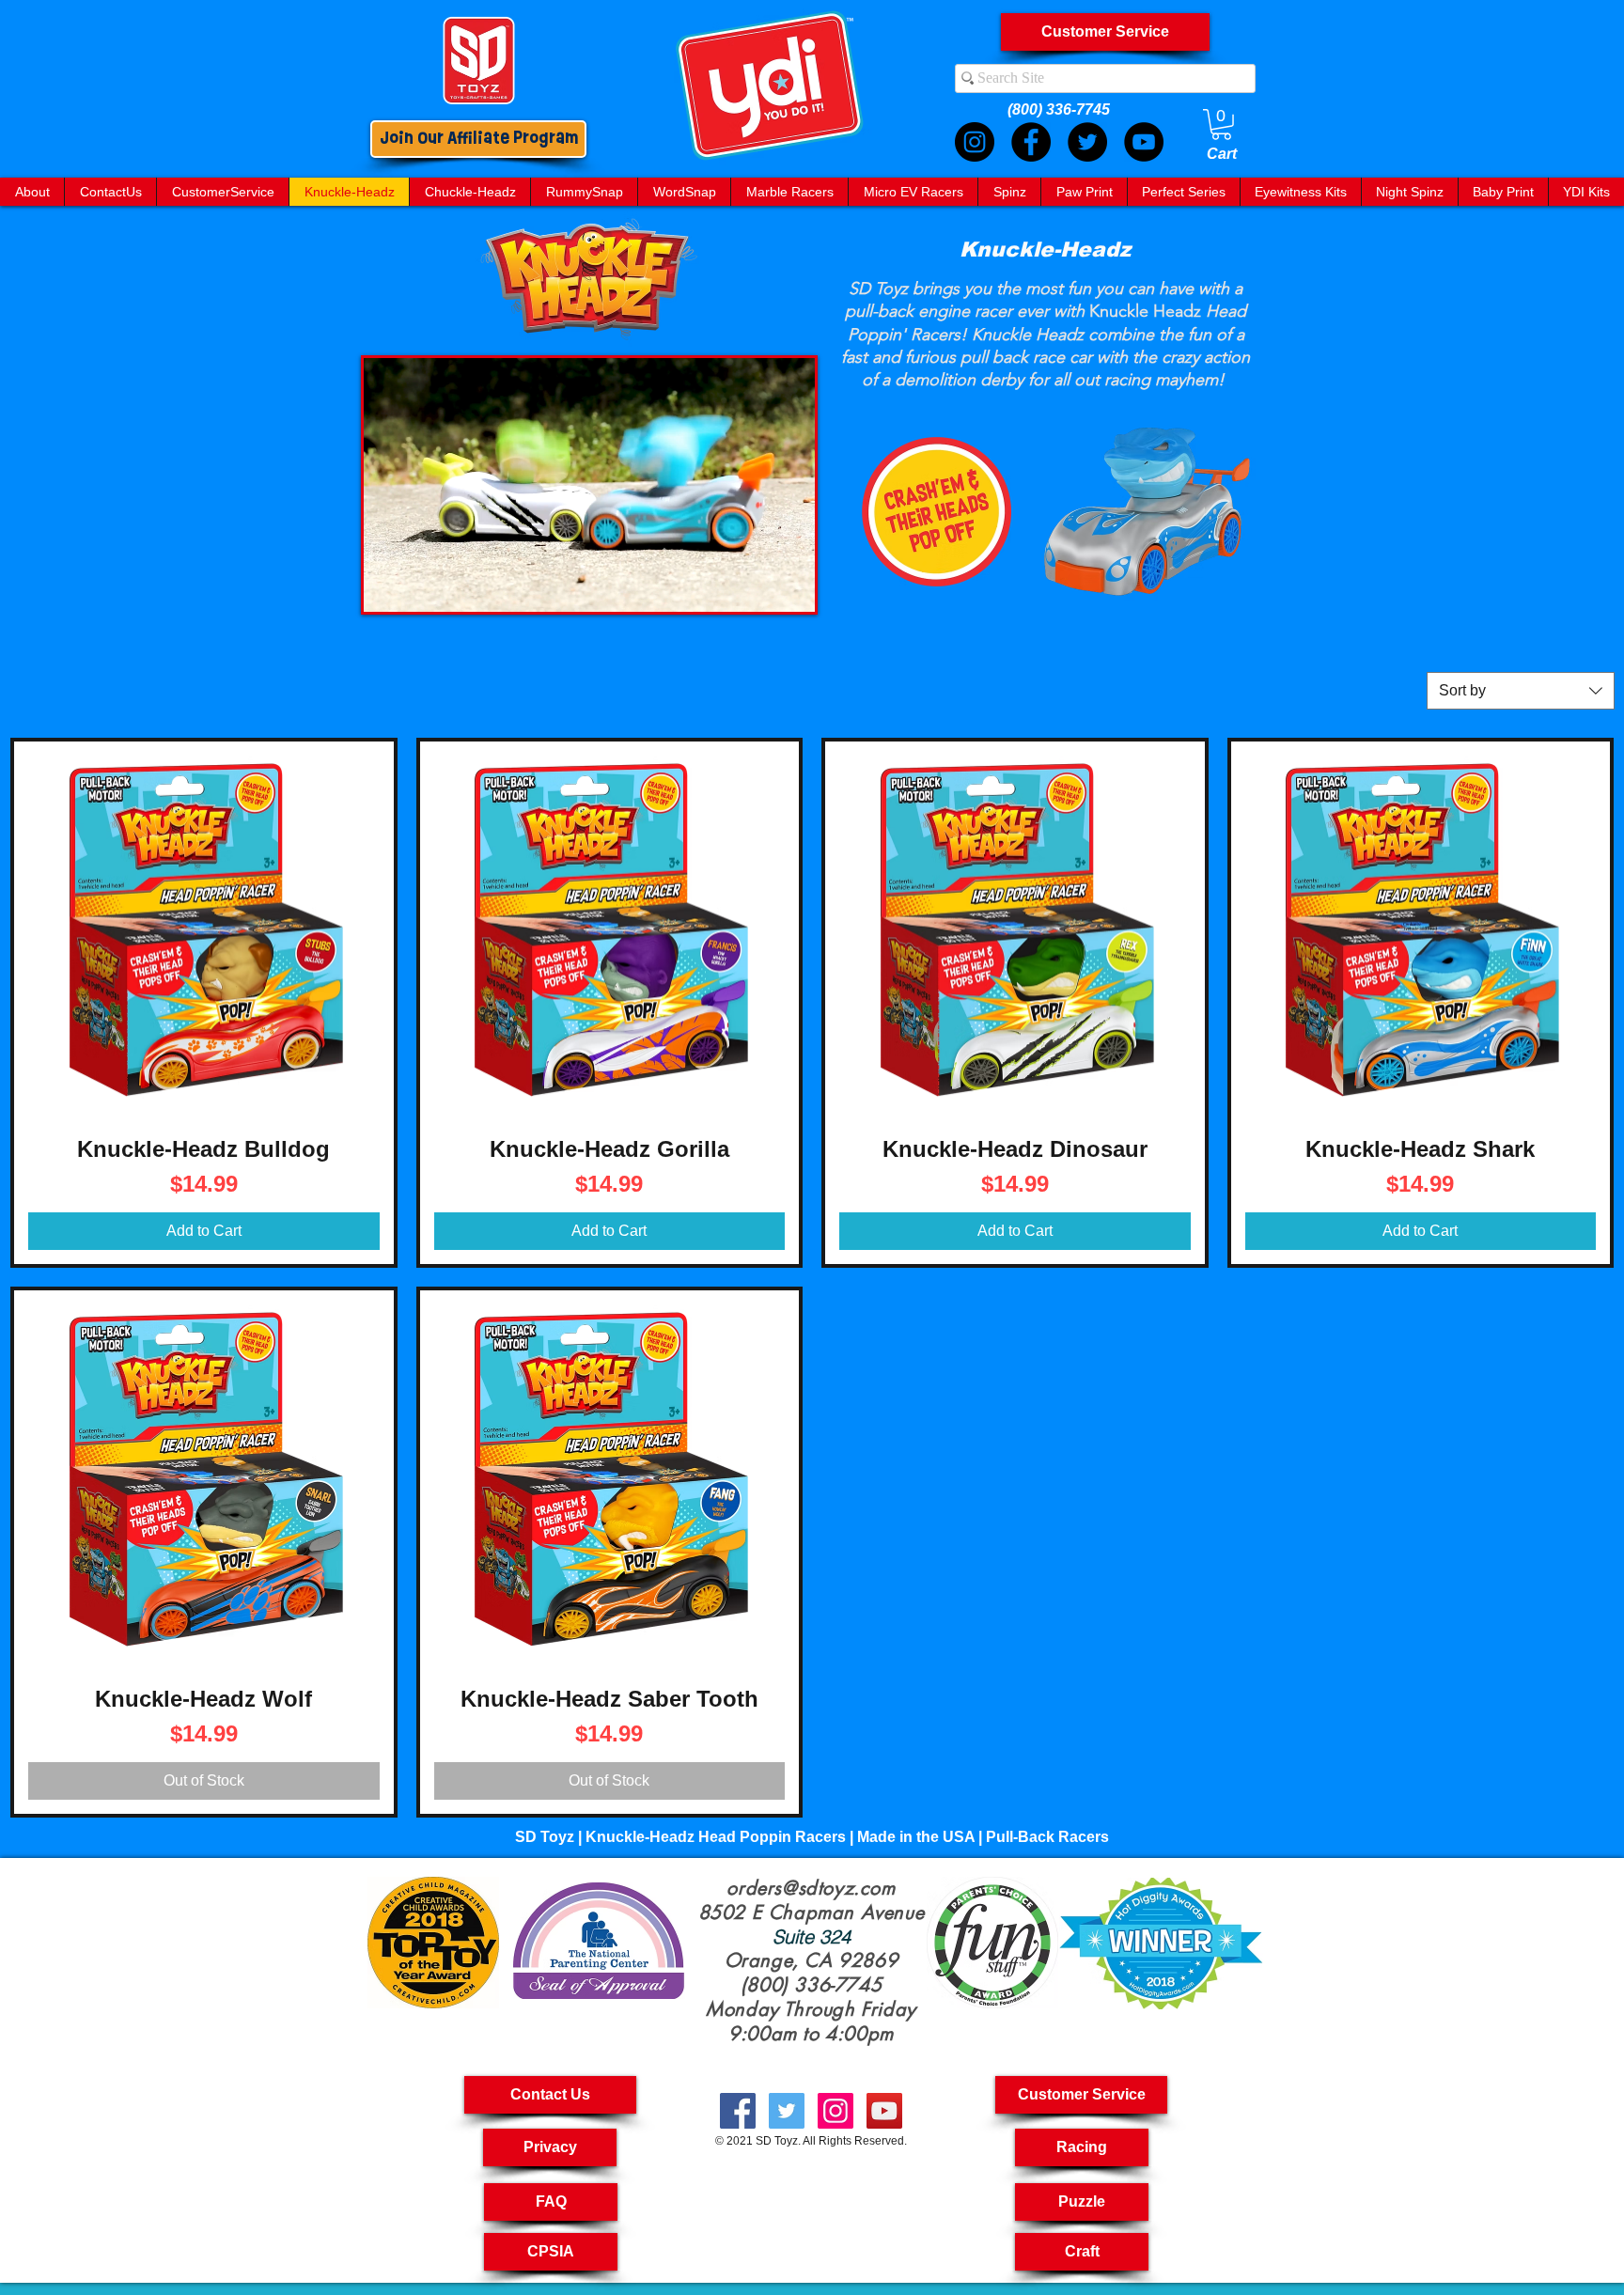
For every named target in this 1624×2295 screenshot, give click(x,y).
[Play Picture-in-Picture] (757, 586)
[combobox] (1521, 691)
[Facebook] (1031, 142)
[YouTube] (1144, 142)
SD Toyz (777, 2141)
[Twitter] (1087, 142)
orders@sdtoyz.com (811, 1888)
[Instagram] (975, 142)
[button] (1081, 2095)
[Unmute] (420, 586)
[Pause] (388, 586)
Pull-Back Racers (1047, 1837)
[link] (1221, 125)
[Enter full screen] (789, 586)
